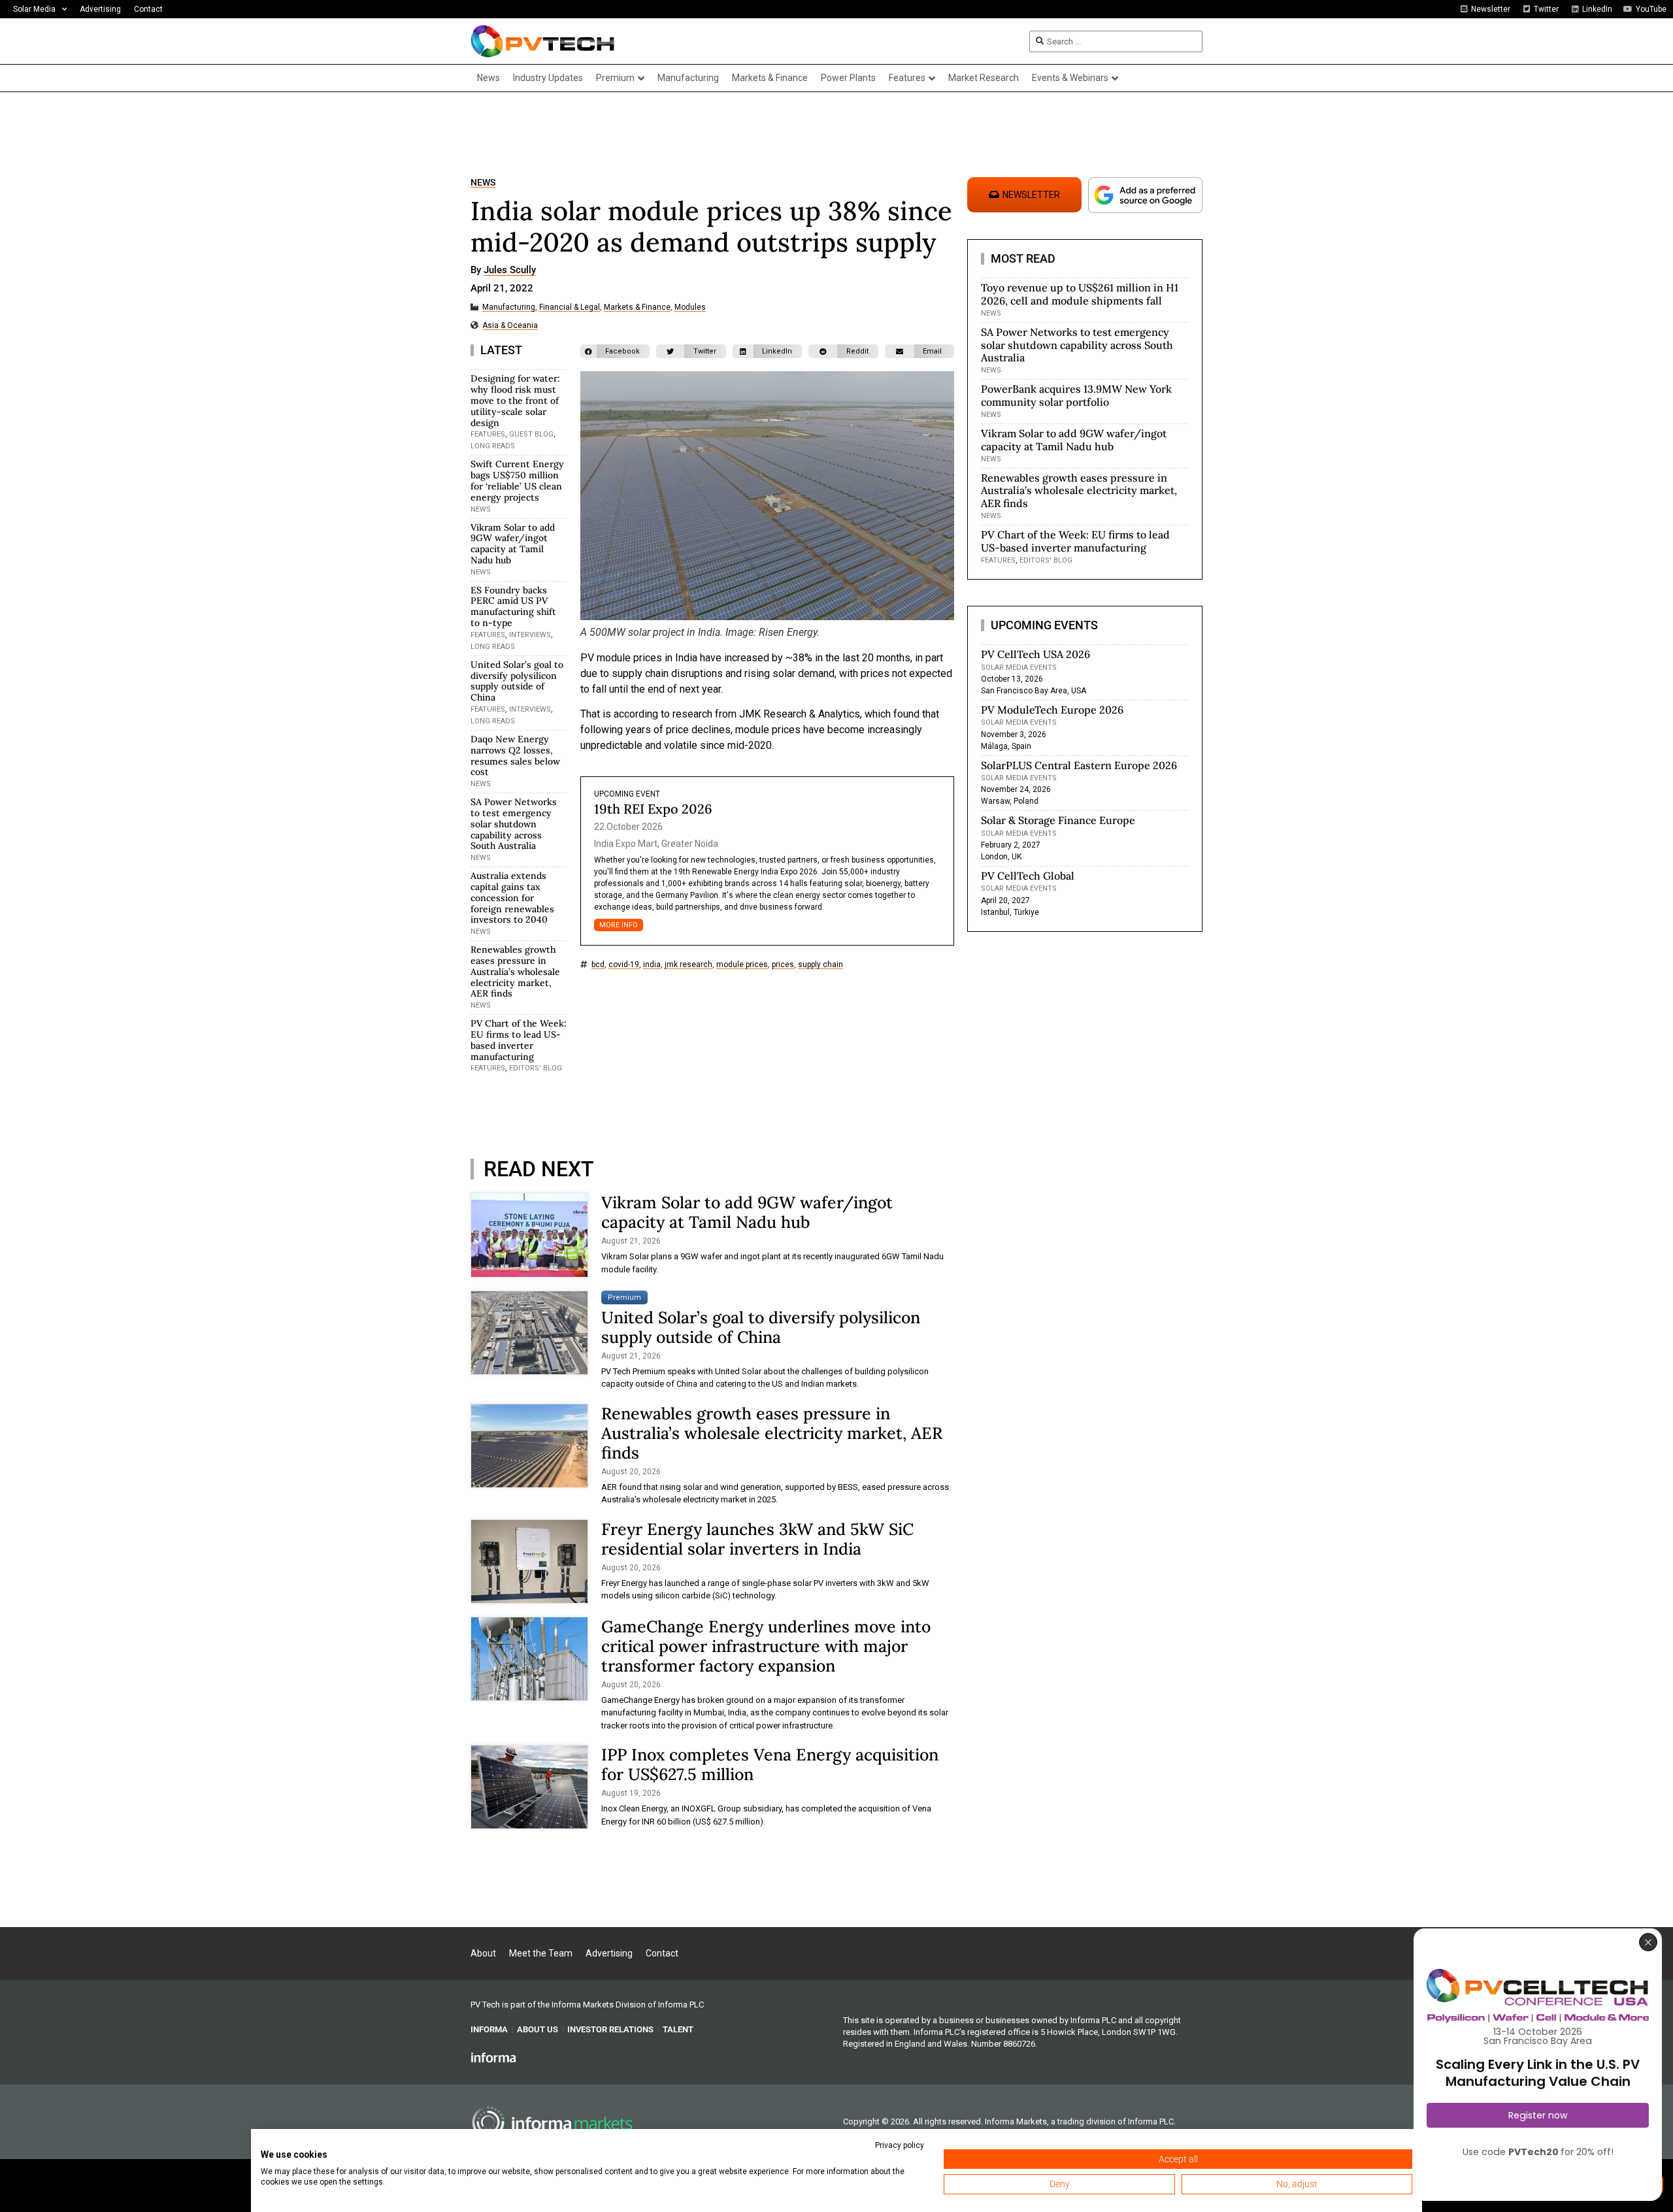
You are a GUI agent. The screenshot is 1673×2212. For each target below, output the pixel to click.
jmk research (688, 965)
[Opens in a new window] (493, 2057)
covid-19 (624, 965)
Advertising (100, 9)
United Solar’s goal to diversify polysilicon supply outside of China (517, 681)
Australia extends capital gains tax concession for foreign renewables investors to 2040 (512, 898)
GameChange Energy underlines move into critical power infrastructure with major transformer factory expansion (766, 1646)
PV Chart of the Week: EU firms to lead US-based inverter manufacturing (519, 1040)
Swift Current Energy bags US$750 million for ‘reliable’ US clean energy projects (517, 480)
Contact (148, 9)
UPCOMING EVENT (627, 794)
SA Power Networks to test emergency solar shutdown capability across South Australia (514, 824)
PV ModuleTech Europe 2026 (1052, 710)
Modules (690, 307)
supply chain (820, 965)
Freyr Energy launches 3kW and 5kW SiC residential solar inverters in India (757, 1539)
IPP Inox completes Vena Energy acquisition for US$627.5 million (770, 1764)
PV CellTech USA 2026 (1035, 654)
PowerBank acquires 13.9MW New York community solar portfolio (1076, 395)
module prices (742, 965)
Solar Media (34, 9)
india (652, 965)
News (483, 183)
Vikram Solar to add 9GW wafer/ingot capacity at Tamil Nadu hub (513, 544)
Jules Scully (510, 271)
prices (783, 965)
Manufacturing (509, 307)
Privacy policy (900, 2145)
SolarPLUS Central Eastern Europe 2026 (1079, 765)
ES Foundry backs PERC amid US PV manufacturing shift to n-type (513, 606)
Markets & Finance (637, 307)
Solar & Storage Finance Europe (1058, 820)
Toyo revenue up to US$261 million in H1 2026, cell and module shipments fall (1080, 294)
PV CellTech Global (1028, 876)
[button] (615, 351)
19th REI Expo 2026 (653, 809)
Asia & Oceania (510, 326)
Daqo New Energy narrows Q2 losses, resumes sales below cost (515, 755)
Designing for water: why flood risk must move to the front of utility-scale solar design (515, 400)
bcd (598, 965)
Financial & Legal (570, 307)
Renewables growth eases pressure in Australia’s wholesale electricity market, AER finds (515, 971)
